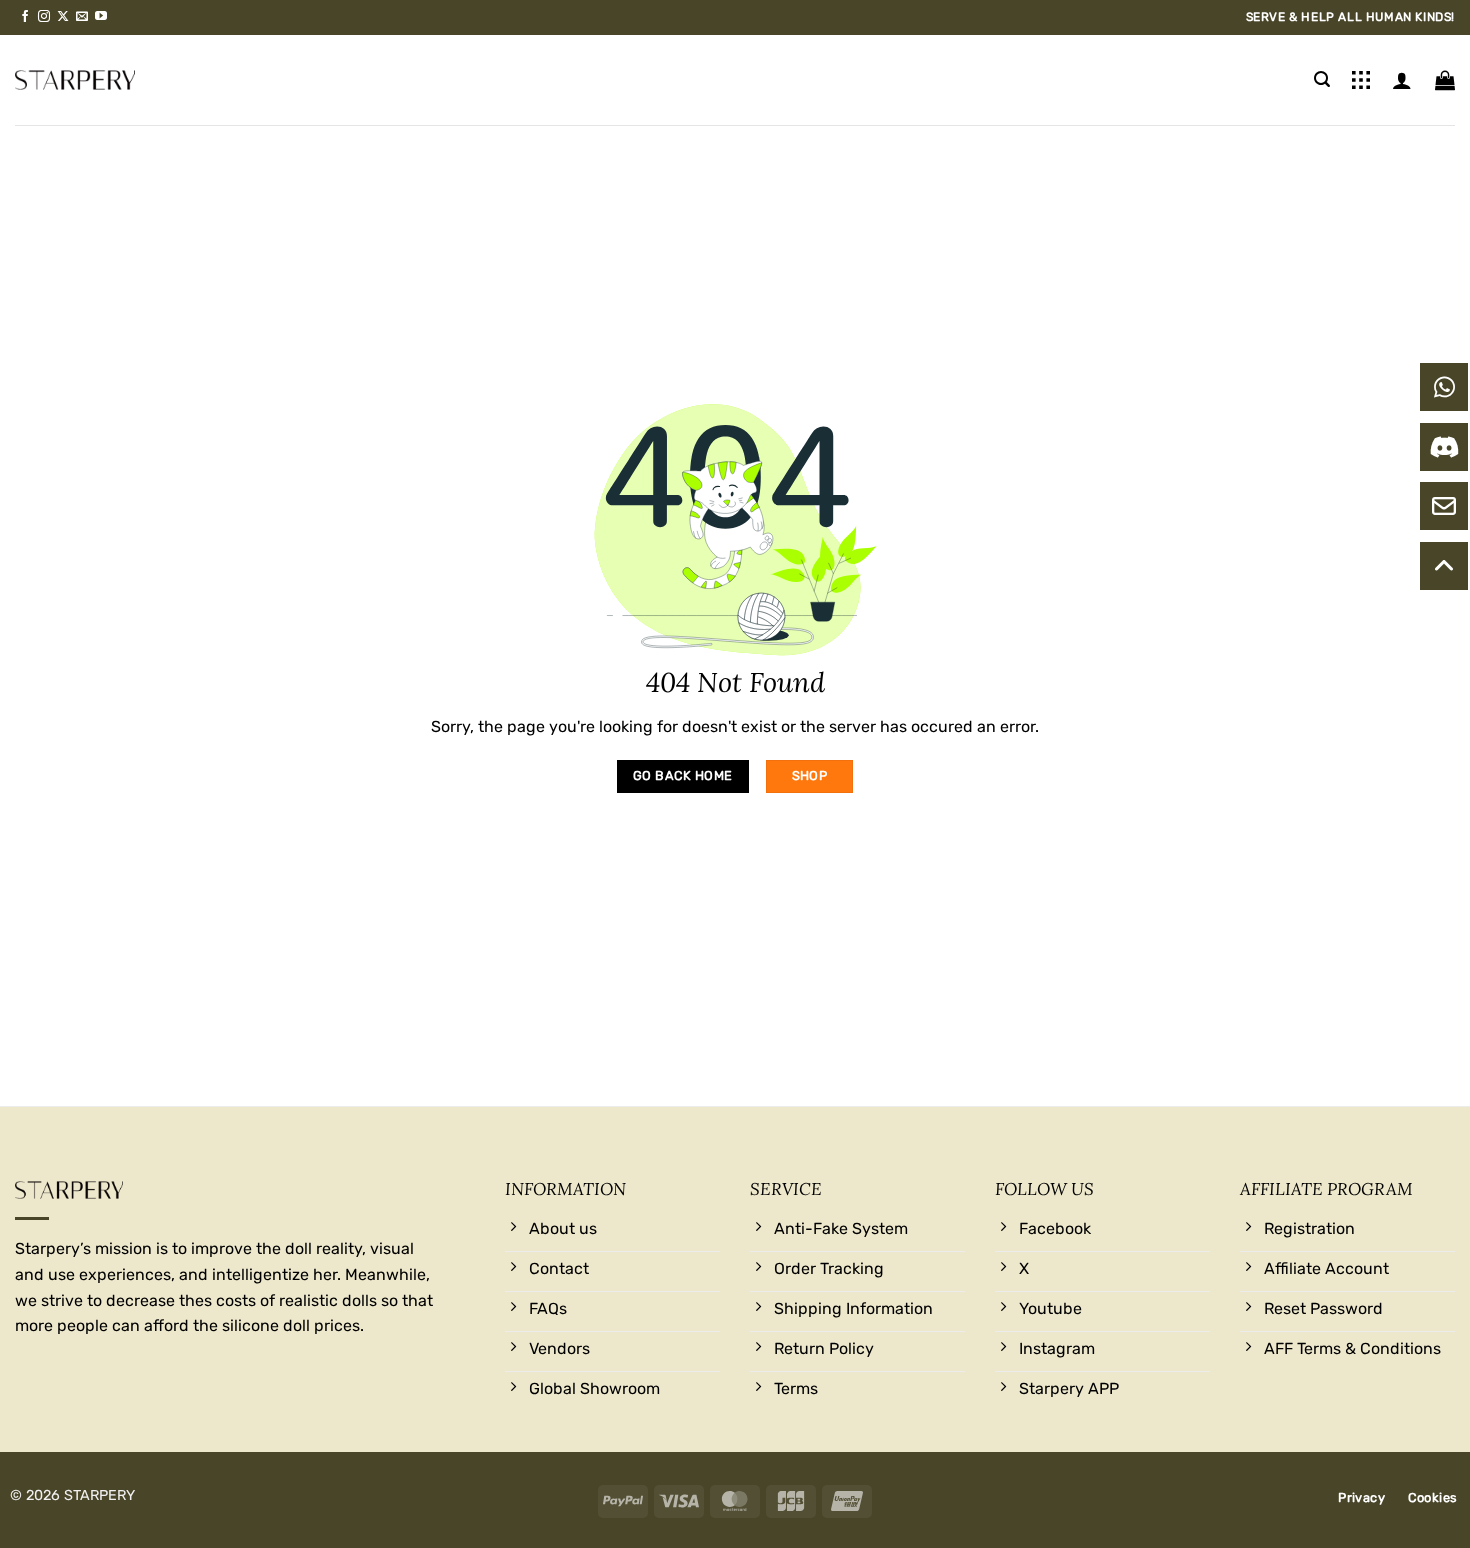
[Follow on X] (63, 17)
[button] (1322, 79)
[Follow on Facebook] (25, 17)
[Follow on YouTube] (101, 17)
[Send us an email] (82, 17)
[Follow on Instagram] (44, 17)
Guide (1361, 80)
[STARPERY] (75, 80)
